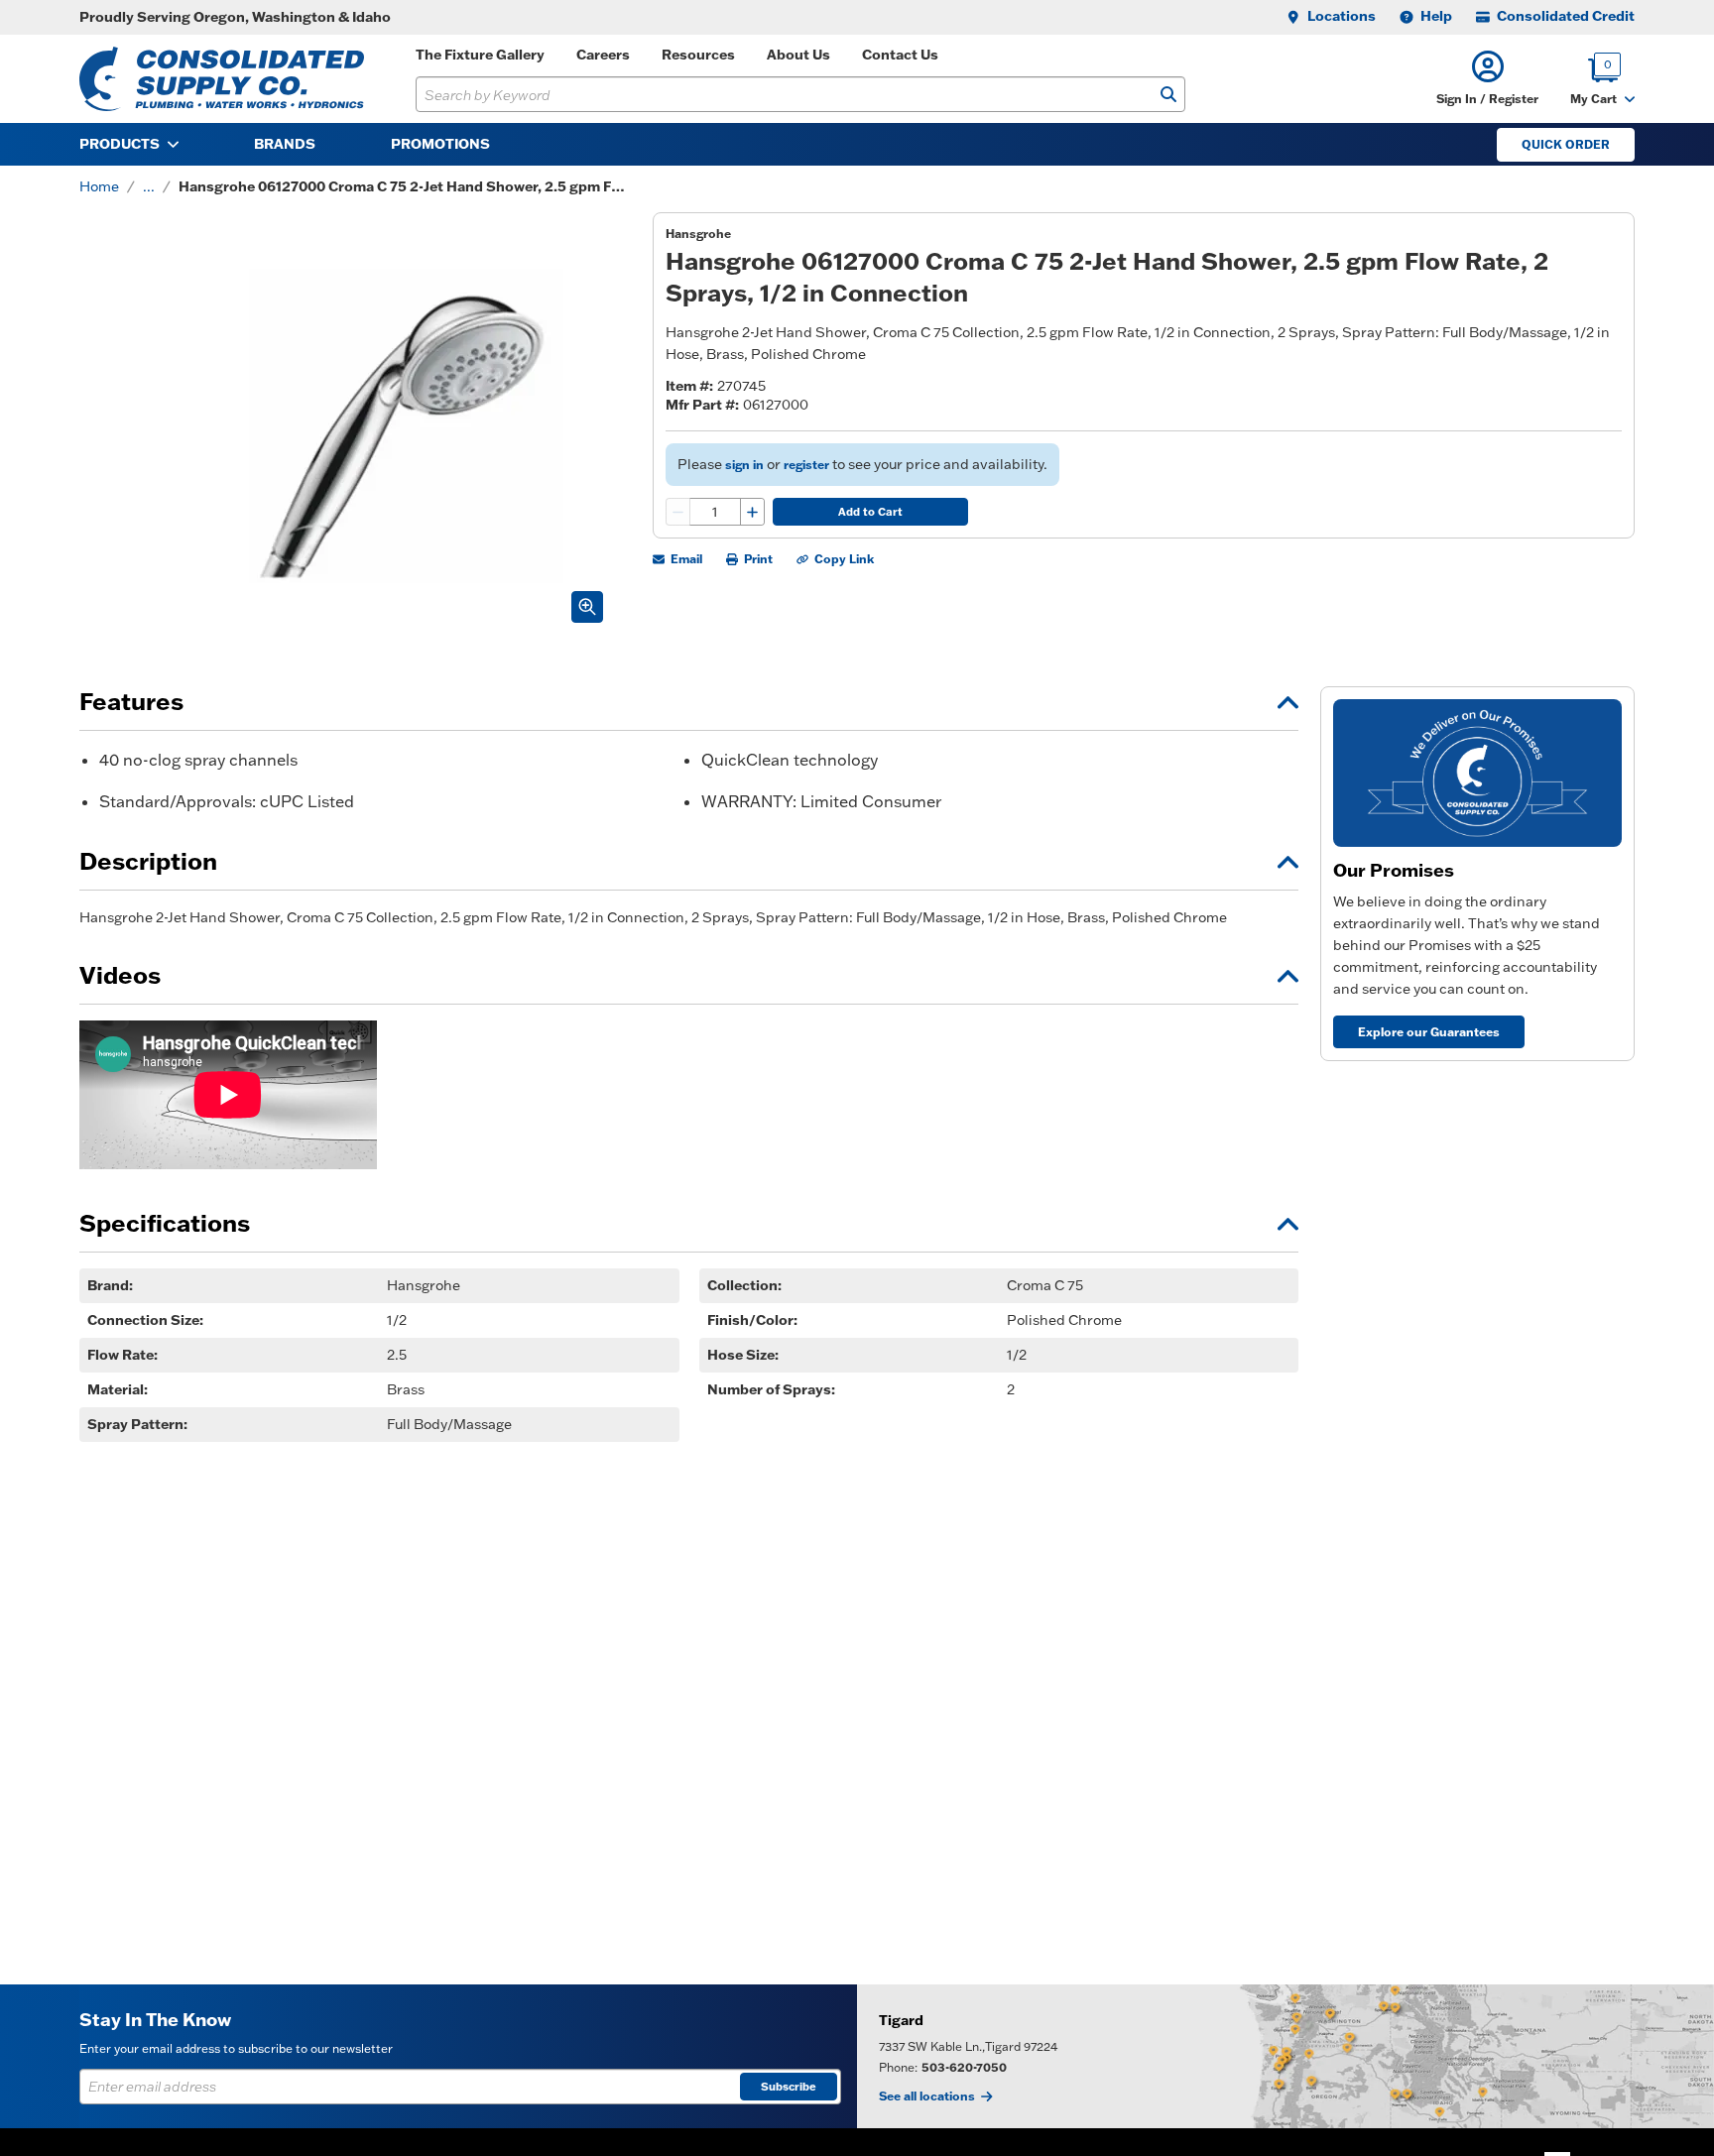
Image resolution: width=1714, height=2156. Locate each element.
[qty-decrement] (678, 512)
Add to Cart (870, 512)
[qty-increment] (752, 512)
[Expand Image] (587, 607)
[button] (1487, 79)
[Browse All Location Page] (1285, 2056)
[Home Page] (222, 79)
